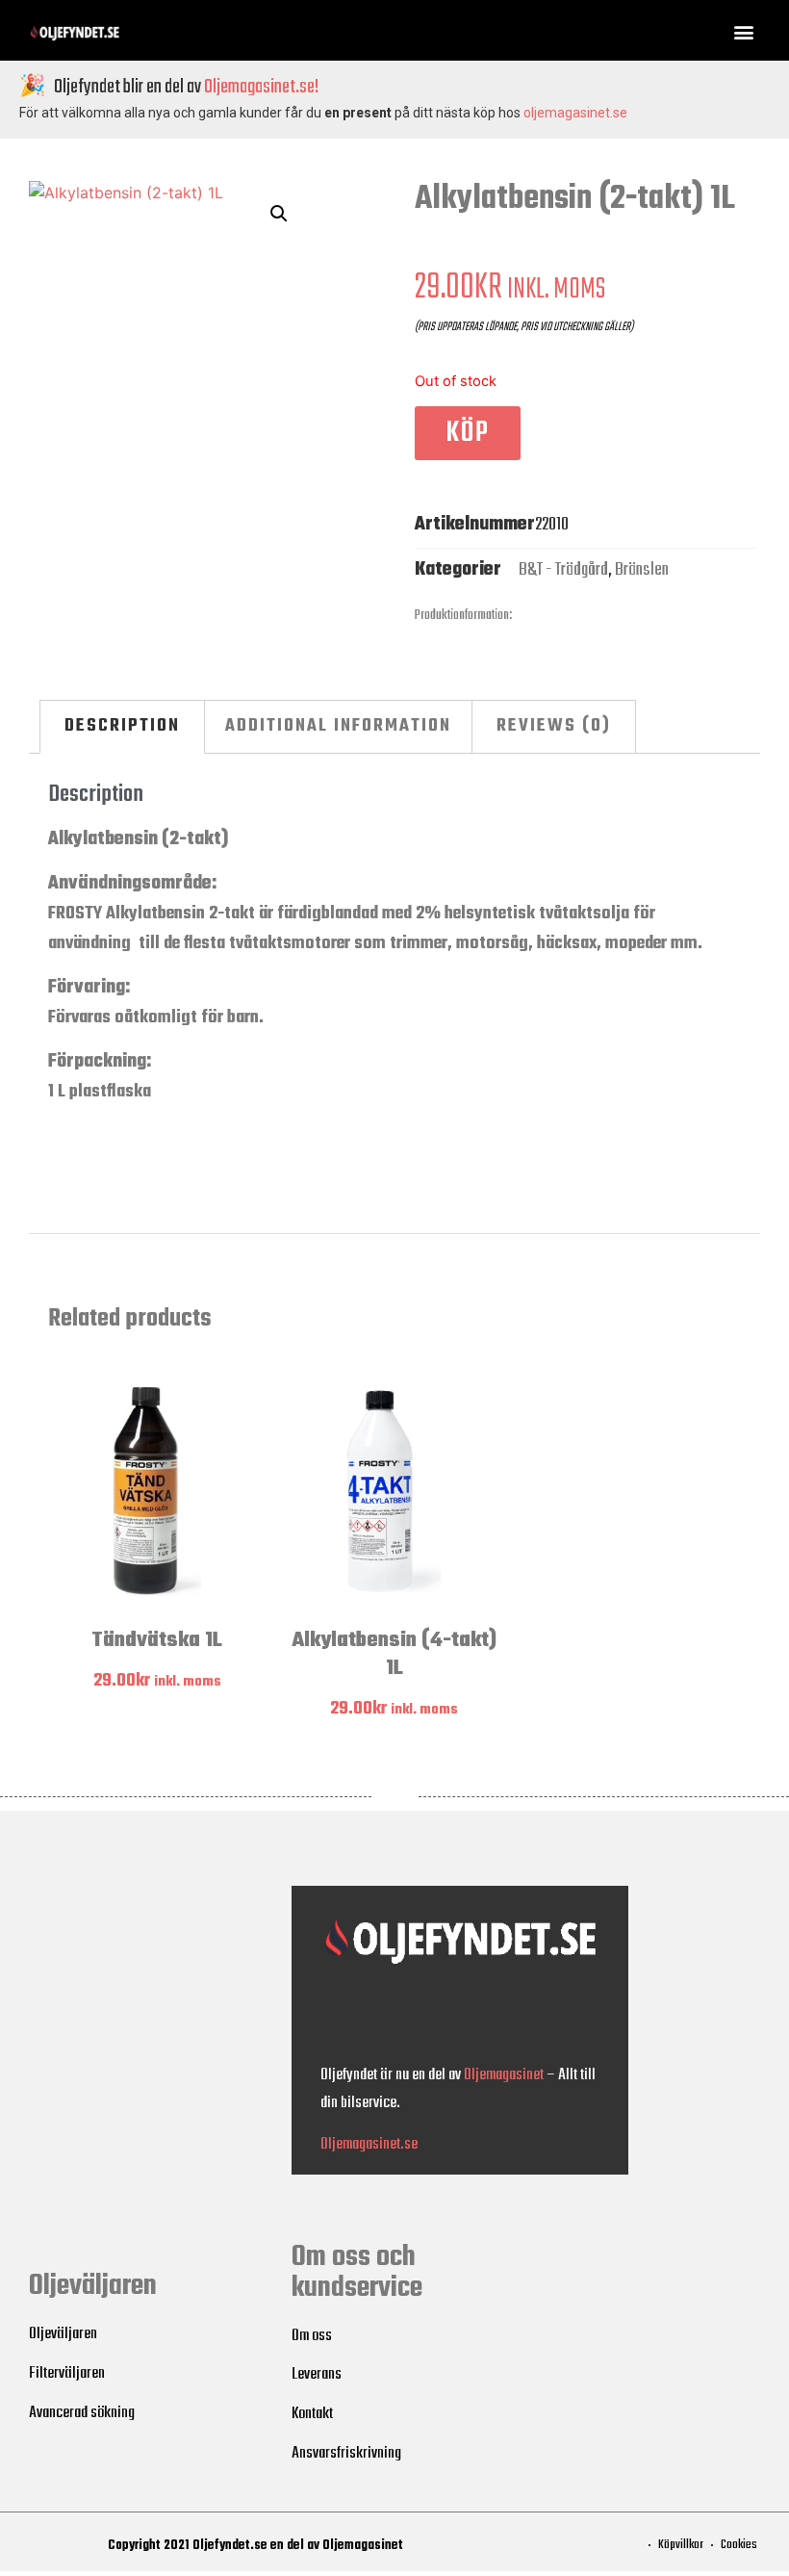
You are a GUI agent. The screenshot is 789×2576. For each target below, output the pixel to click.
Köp (468, 433)
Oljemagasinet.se (369, 2144)
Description (122, 726)
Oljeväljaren (93, 2286)
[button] (744, 31)
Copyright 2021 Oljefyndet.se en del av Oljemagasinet (255, 2546)
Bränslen (642, 570)
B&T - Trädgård (563, 570)
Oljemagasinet (504, 2075)
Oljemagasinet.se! (261, 87)
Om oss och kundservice (357, 2273)
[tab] (122, 727)
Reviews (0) (554, 726)
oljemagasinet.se (575, 113)
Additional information (338, 726)
